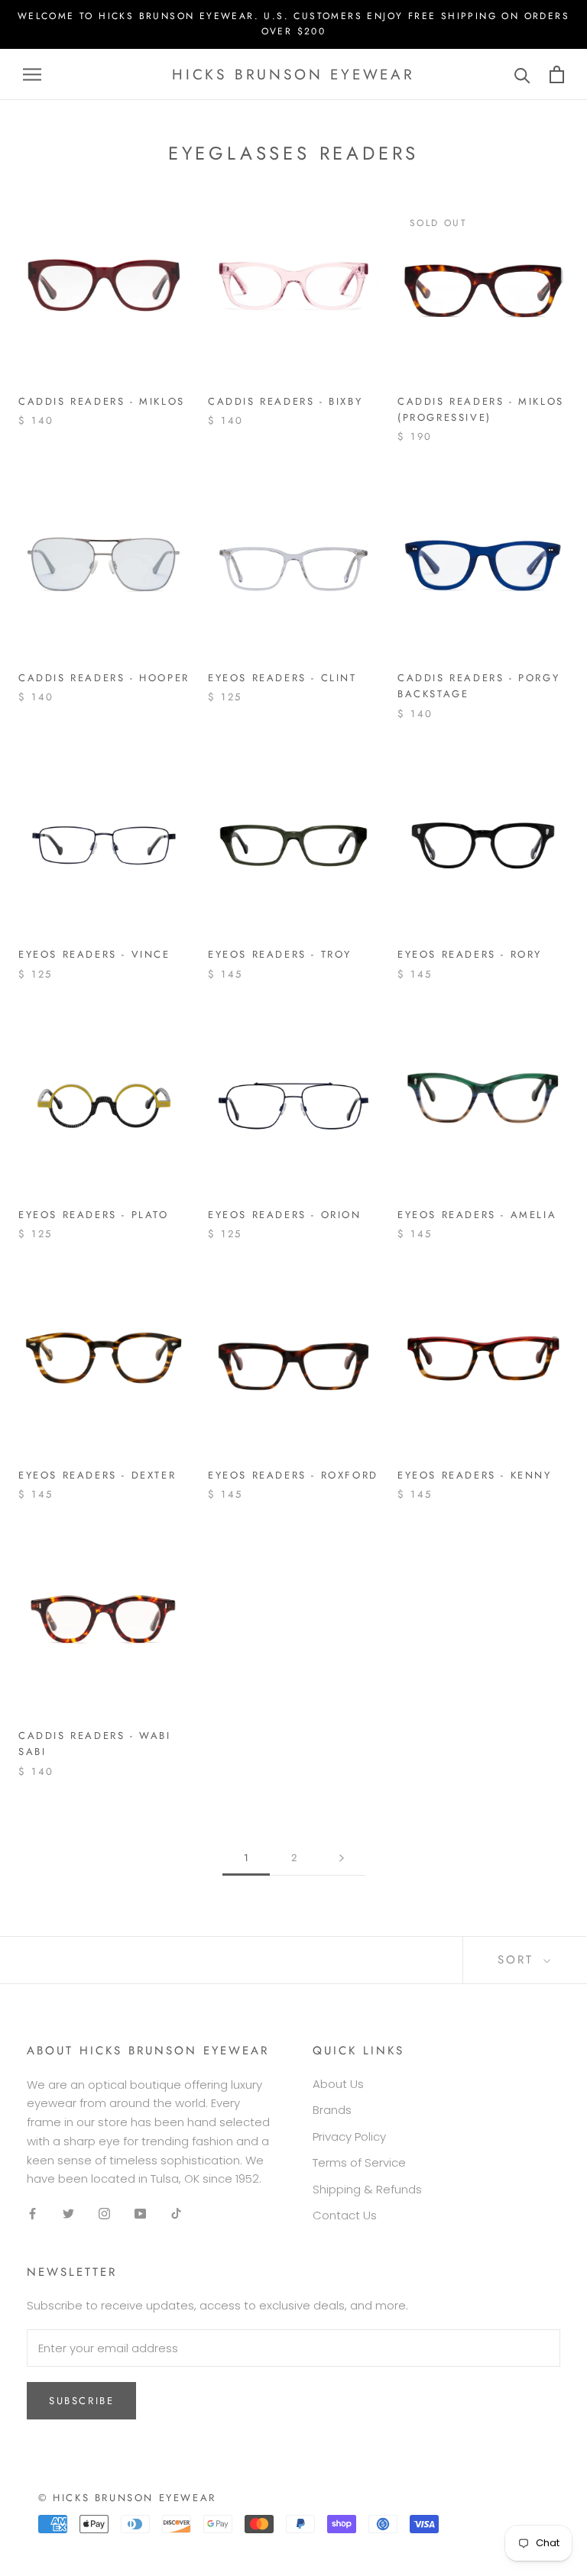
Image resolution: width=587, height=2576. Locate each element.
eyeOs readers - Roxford (293, 1475)
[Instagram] (104, 2214)
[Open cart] (557, 74)
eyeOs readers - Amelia (477, 1215)
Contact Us (345, 2215)
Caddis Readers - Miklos (102, 401)
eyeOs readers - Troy (280, 954)
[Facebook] (32, 2214)
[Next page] (342, 1858)
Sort (519, 1960)
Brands (332, 2110)
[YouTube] (140, 2214)
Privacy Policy (349, 2136)
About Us (338, 2084)
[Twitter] (68, 2214)
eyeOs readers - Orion (285, 1215)
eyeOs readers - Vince (94, 954)
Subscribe (81, 2401)
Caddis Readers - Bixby (285, 401)
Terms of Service (359, 2162)
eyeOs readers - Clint (282, 678)
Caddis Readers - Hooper (104, 678)
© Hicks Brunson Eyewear (127, 2498)
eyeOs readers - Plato (94, 1215)
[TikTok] (176, 2214)
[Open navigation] (32, 74)
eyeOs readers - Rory (470, 954)
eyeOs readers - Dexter (97, 1475)
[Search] (522, 74)
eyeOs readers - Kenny (475, 1475)
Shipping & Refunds (367, 2189)
